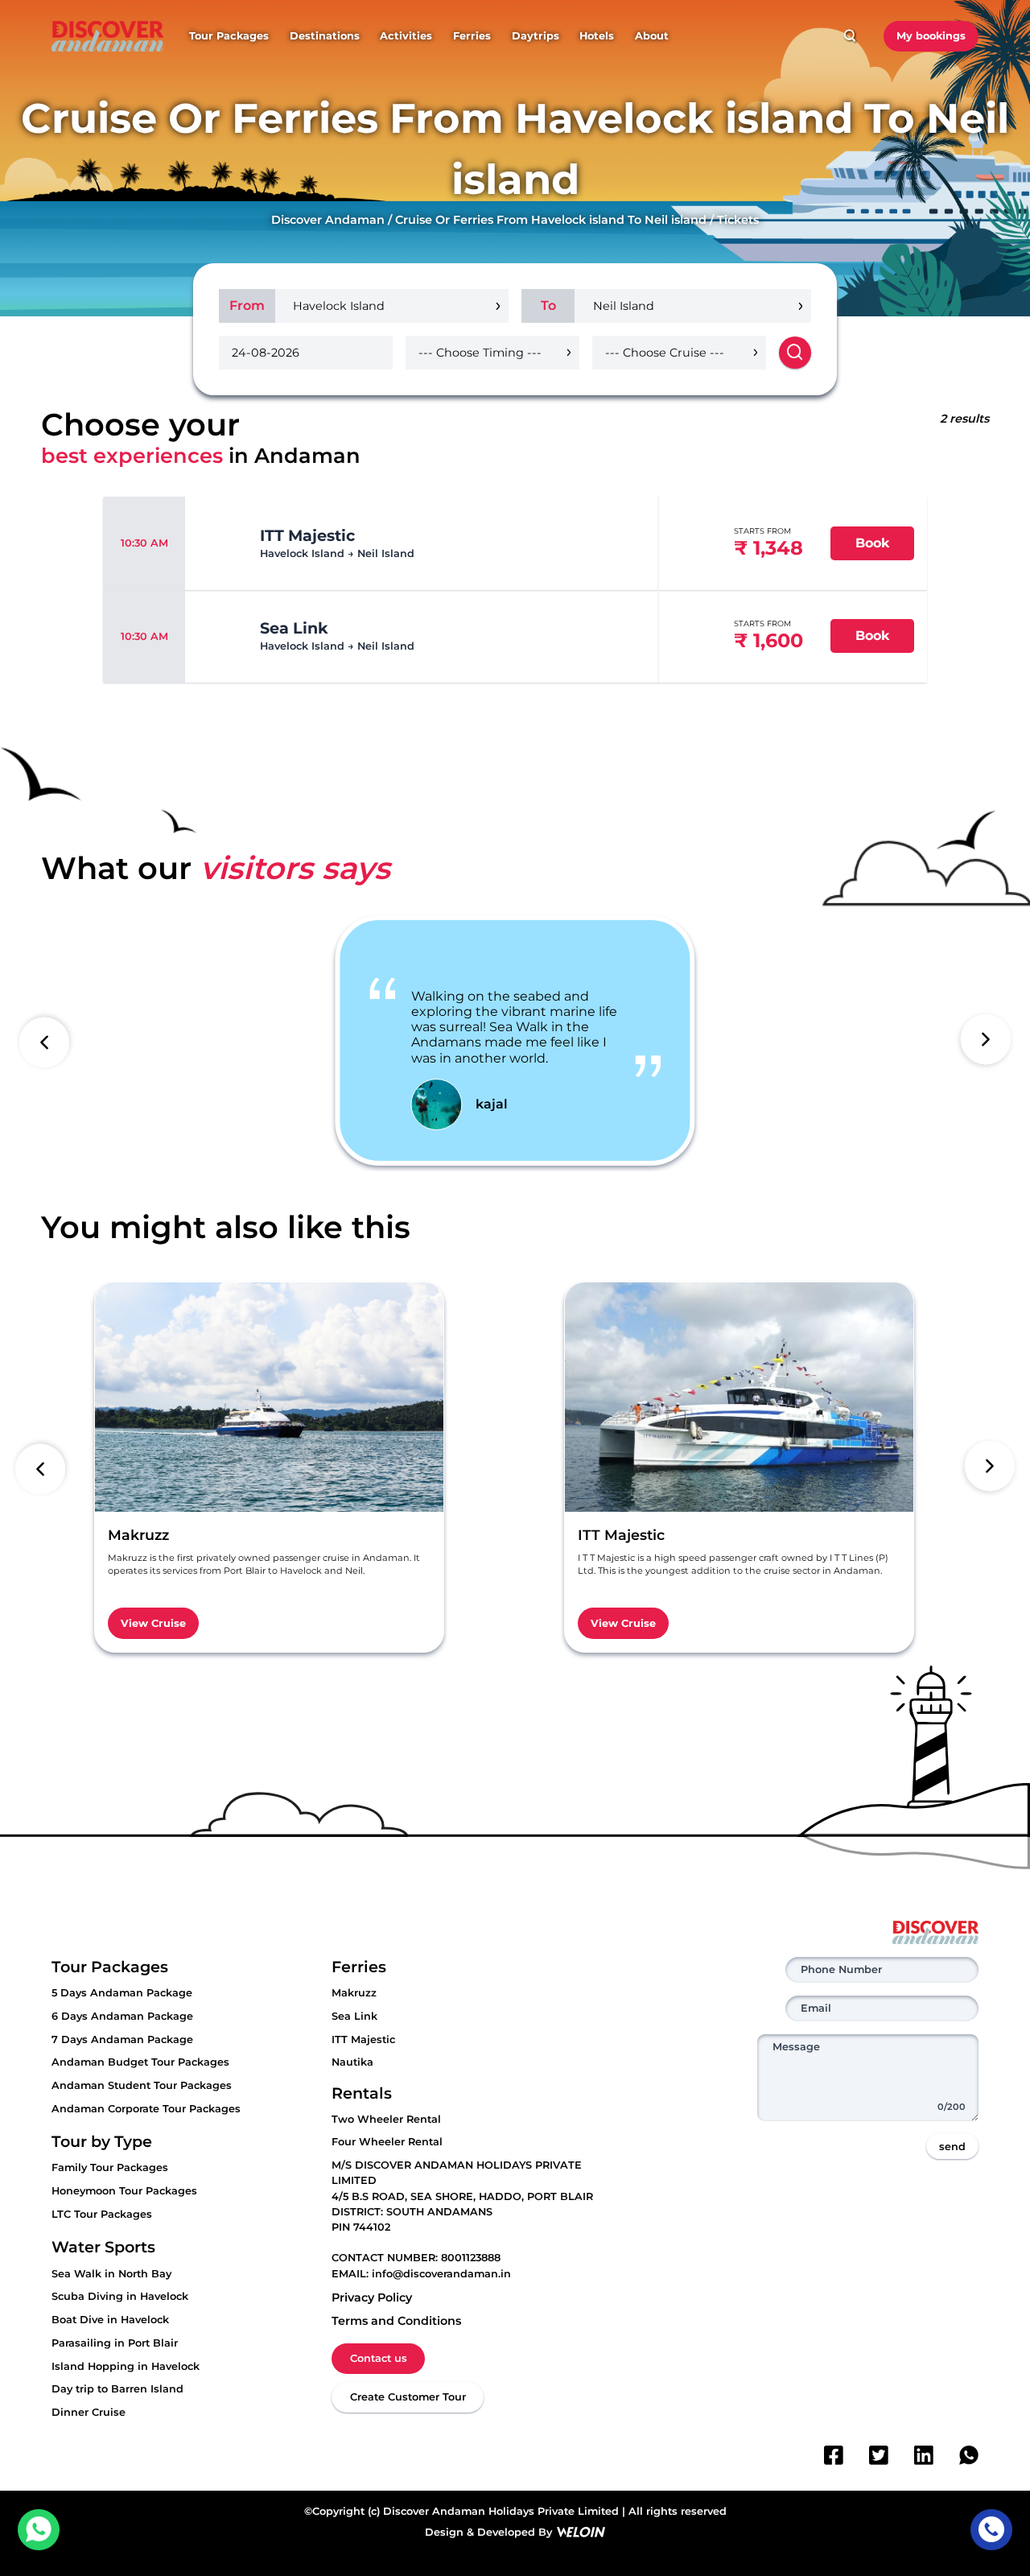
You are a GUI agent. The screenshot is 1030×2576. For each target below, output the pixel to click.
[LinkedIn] (924, 2455)
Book (873, 543)
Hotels (597, 36)
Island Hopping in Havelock (126, 2366)
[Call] (991, 2530)
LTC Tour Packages (102, 2214)
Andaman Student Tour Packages (142, 2085)
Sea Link (354, 2016)
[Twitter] (879, 2455)
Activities (406, 36)
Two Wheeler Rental (386, 2119)
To (548, 305)
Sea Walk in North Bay (111, 2274)
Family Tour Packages (110, 2167)
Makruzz (354, 1993)
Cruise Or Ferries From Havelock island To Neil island (551, 220)
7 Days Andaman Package (122, 2039)
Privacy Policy (372, 2297)
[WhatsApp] (969, 2455)
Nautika (352, 2062)
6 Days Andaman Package (122, 2016)
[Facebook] (834, 2455)
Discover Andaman (328, 220)
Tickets (738, 220)
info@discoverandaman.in (441, 2274)
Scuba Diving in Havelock (120, 2296)
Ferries (472, 36)
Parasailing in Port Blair (115, 2343)
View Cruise (153, 1623)
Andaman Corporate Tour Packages (146, 2109)
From (247, 305)
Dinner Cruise (89, 2412)
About (652, 36)
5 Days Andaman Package (122, 1993)
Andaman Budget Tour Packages (140, 2062)
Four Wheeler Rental (387, 2142)
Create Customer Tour (408, 2397)
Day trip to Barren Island (117, 2389)
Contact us (379, 2358)
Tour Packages (229, 36)
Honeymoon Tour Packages (124, 2191)
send (952, 2147)
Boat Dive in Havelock (110, 2320)
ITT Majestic (363, 2039)
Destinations (325, 36)
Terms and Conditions (396, 2321)
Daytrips (536, 36)
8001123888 (471, 2258)
